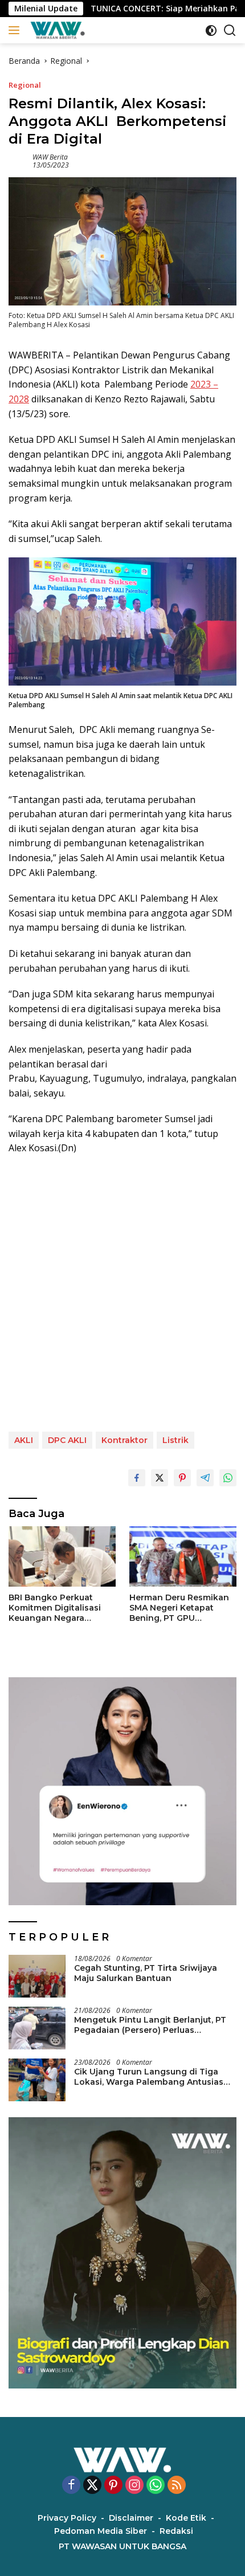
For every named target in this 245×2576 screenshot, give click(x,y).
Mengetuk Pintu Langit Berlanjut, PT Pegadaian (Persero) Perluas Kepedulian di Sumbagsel (150, 2025)
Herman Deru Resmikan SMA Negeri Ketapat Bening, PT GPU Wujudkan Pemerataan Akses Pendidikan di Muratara (179, 1608)
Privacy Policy (67, 2518)
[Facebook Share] (137, 1478)
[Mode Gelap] (211, 30)
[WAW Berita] (56, 30)
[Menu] (16, 30)
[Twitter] (92, 2486)
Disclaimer (131, 2518)
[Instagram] (134, 2486)
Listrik (175, 1440)
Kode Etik (186, 2518)
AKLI (24, 1440)
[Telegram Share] (205, 1478)
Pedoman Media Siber (101, 2531)
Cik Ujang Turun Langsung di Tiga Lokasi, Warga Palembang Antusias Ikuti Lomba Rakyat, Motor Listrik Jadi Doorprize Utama (154, 2077)
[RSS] (177, 2486)
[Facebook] (71, 2486)
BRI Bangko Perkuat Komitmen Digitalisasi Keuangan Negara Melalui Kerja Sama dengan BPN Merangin (56, 1608)
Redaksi (176, 2531)
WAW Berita (50, 157)
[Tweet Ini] (160, 1478)
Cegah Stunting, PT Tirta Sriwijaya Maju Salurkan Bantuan (146, 1973)
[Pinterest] (113, 2486)
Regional (25, 85)
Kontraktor (124, 1440)
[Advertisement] (122, 1294)
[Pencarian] (230, 30)
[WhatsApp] (156, 2486)
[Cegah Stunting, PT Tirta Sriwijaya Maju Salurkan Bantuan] (37, 1976)
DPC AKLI (67, 1440)
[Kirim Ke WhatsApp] (228, 1478)
